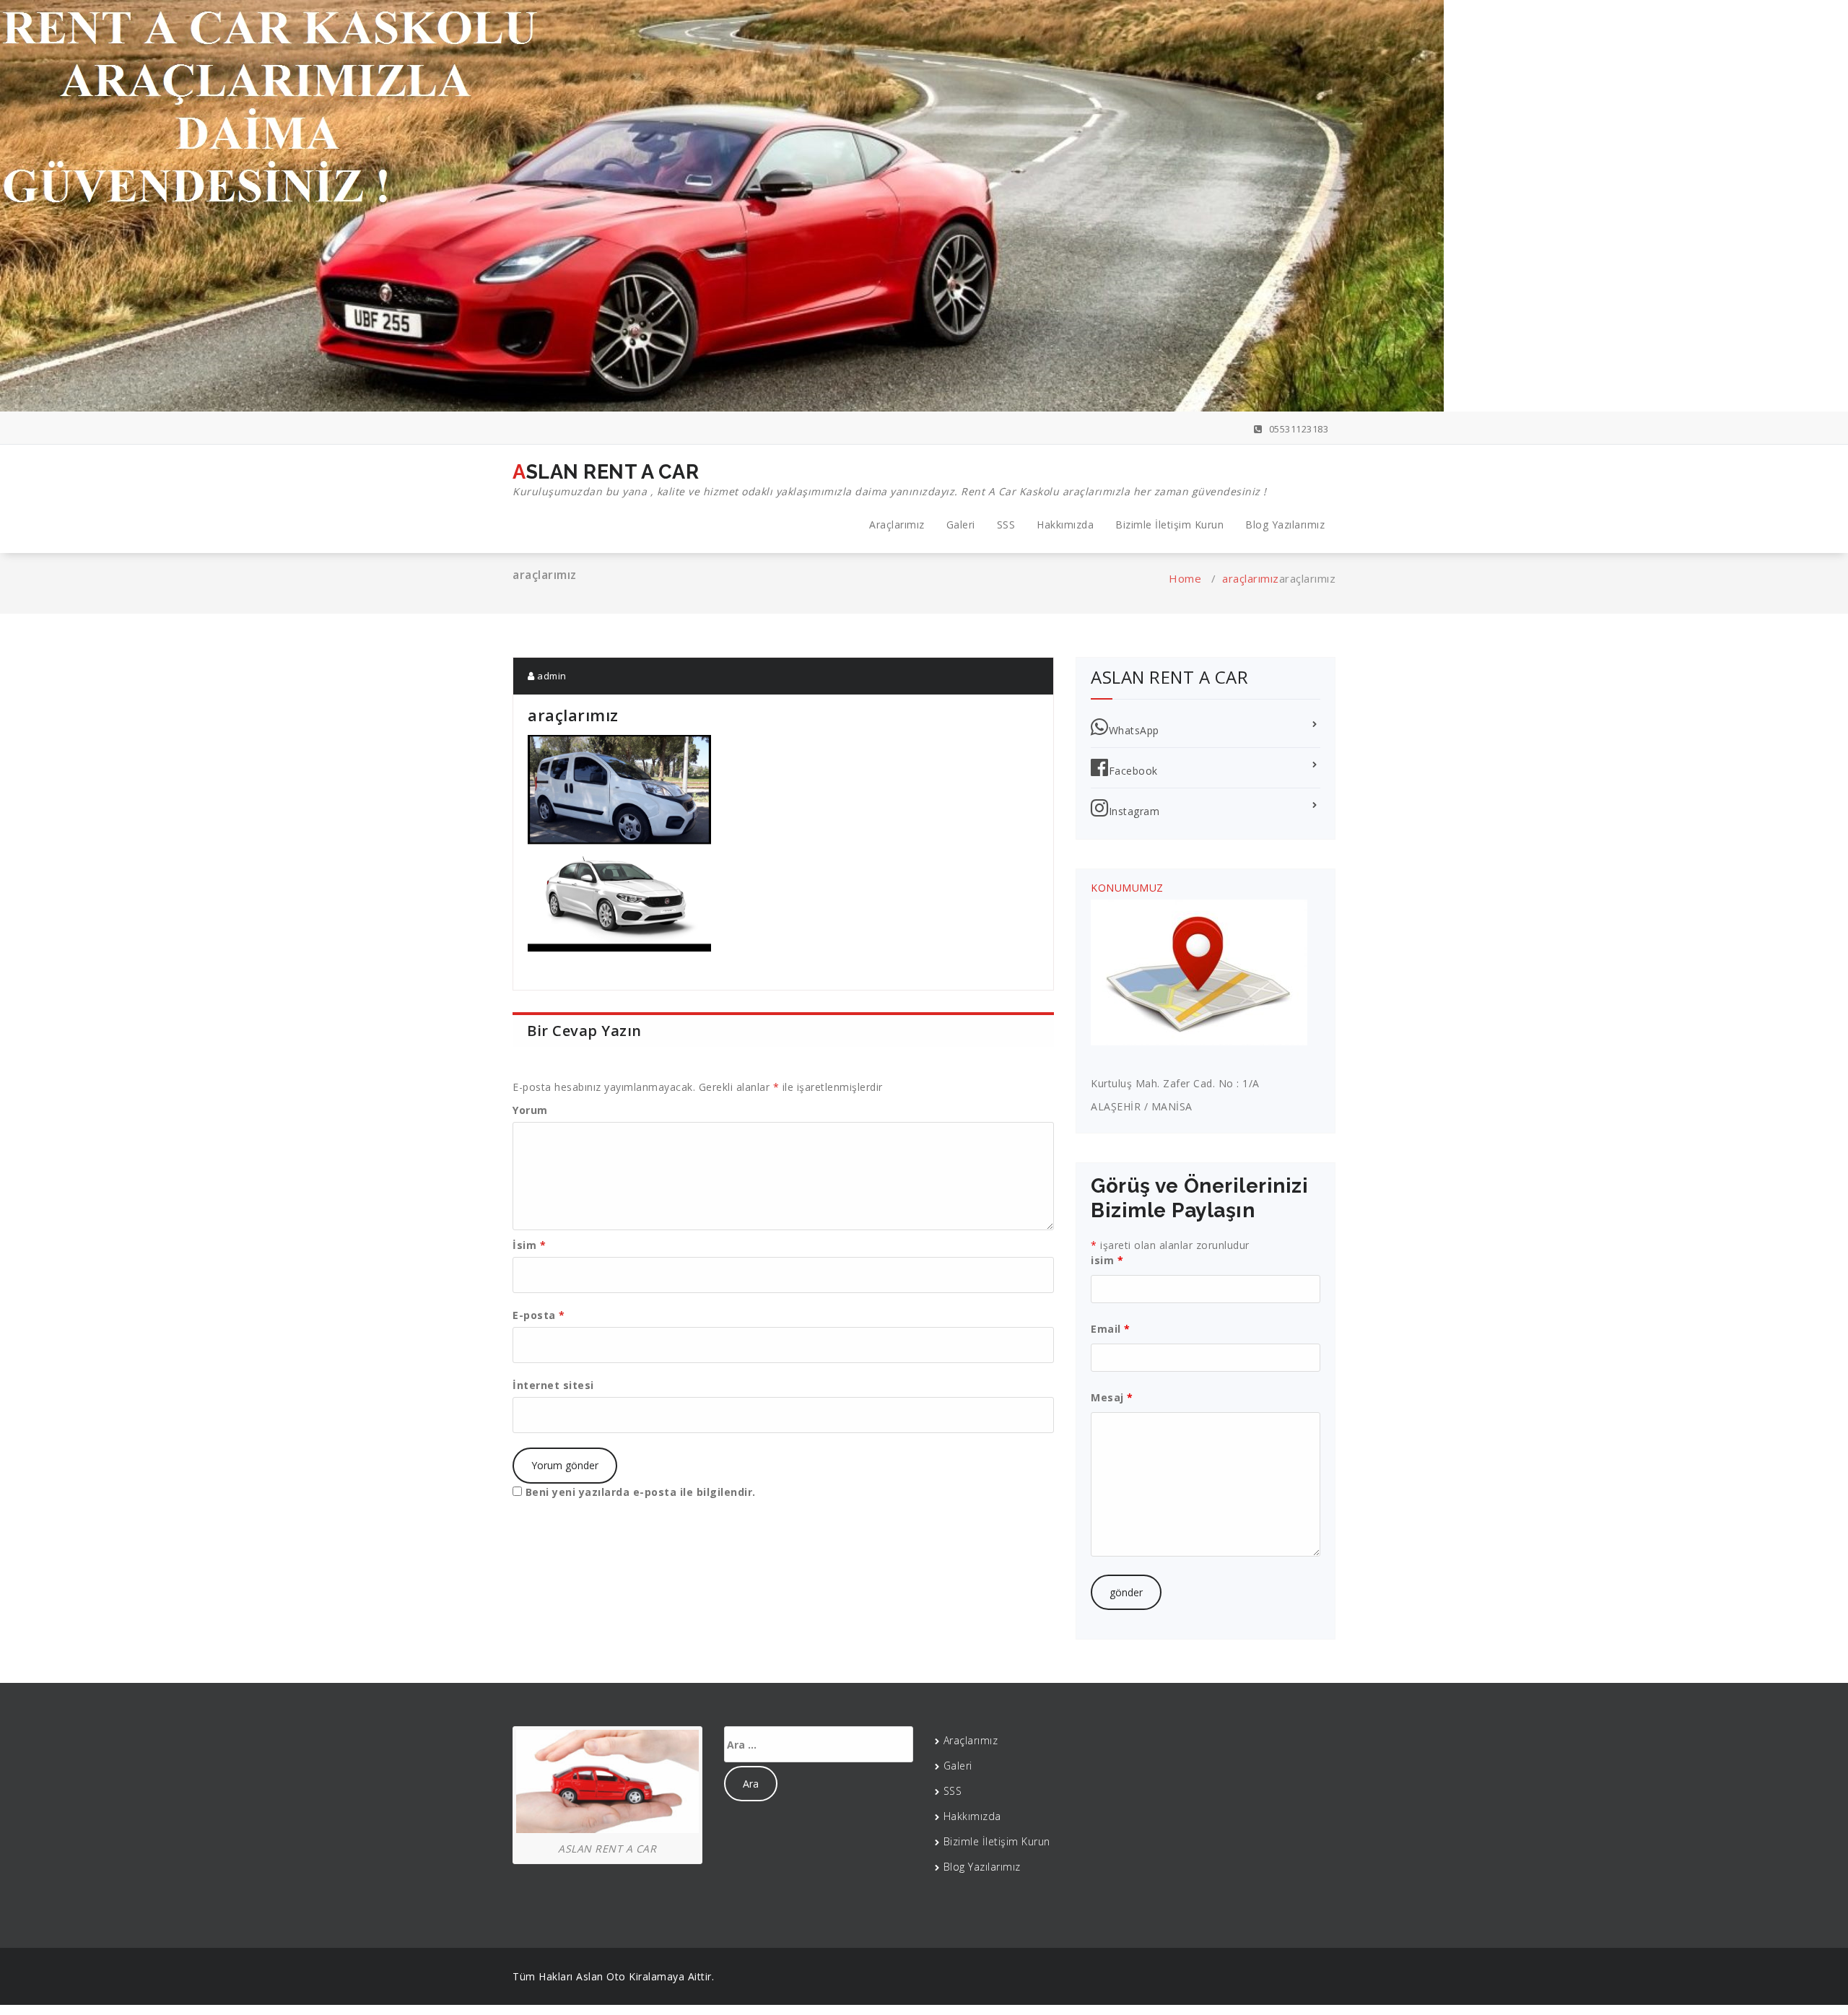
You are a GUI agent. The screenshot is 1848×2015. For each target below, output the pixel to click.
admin (551, 676)
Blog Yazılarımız (1285, 525)
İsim (529, 1245)
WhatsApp (1134, 730)
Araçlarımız (897, 525)
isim (1107, 1260)
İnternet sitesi (553, 1385)
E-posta (539, 1315)
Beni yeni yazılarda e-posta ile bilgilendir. (641, 1492)
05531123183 (1297, 429)
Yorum (530, 1110)
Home (1185, 578)
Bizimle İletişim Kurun (1169, 525)
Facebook (1133, 771)
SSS (1006, 525)
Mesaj (1112, 1397)
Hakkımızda (1065, 525)
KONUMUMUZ (1127, 888)
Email (1111, 1329)
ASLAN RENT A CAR (890, 479)
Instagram (1134, 811)
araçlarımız (1251, 578)
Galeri (961, 525)
